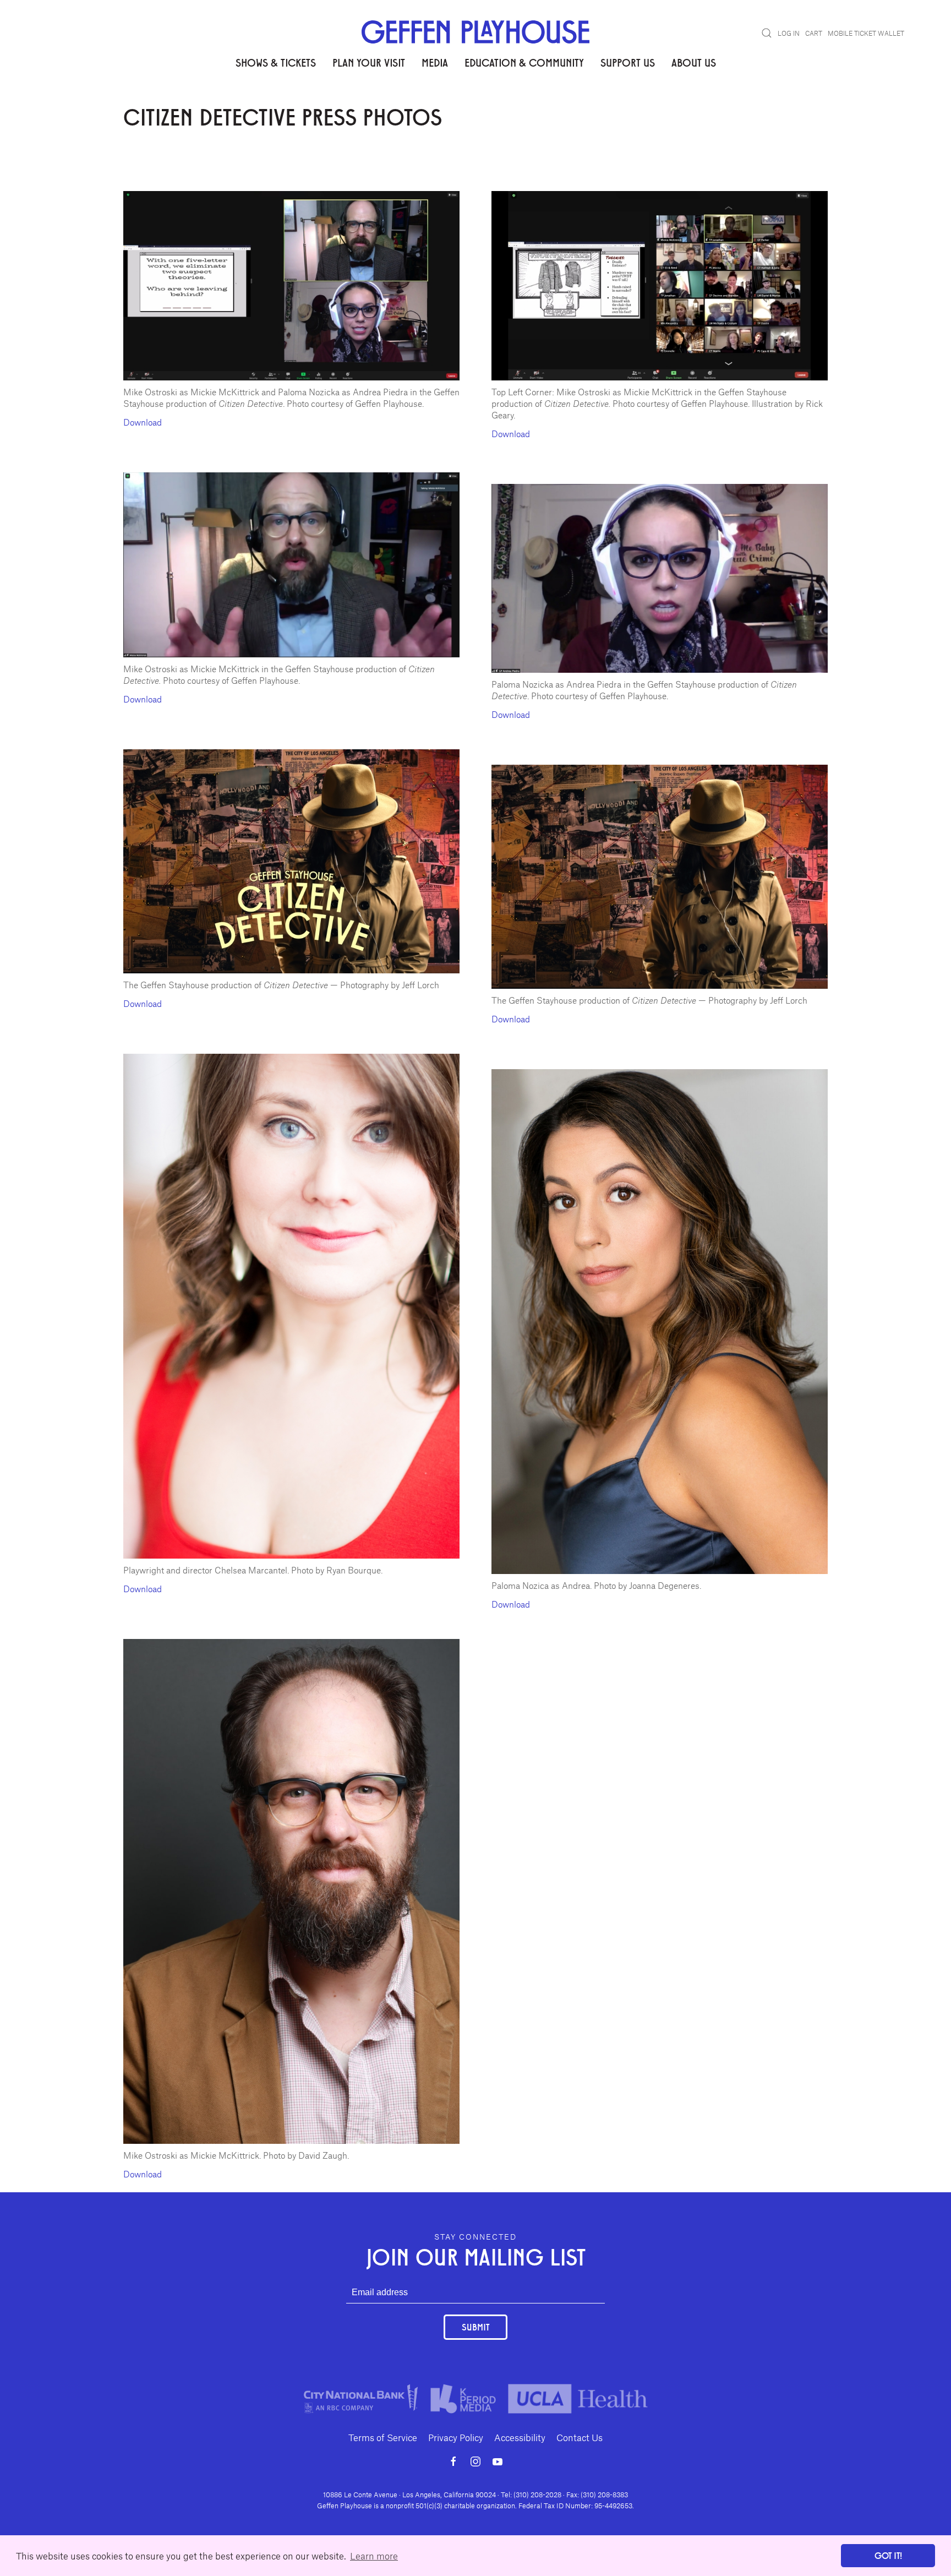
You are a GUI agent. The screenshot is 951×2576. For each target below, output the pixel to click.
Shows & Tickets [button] (276, 62)
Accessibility (520, 2437)
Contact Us (580, 2437)
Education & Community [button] (524, 62)
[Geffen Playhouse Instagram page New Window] (475, 2461)
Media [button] (435, 62)
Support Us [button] (628, 62)
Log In (789, 33)
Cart (814, 33)
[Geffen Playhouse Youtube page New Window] (498, 2461)
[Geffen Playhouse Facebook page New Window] (453, 2461)
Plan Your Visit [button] (369, 62)
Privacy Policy (456, 2437)
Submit (475, 2327)
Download (143, 422)
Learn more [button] (374, 2556)
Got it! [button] (888, 2555)
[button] (767, 33)
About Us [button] (694, 62)
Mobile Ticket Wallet (866, 33)
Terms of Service (383, 2437)
